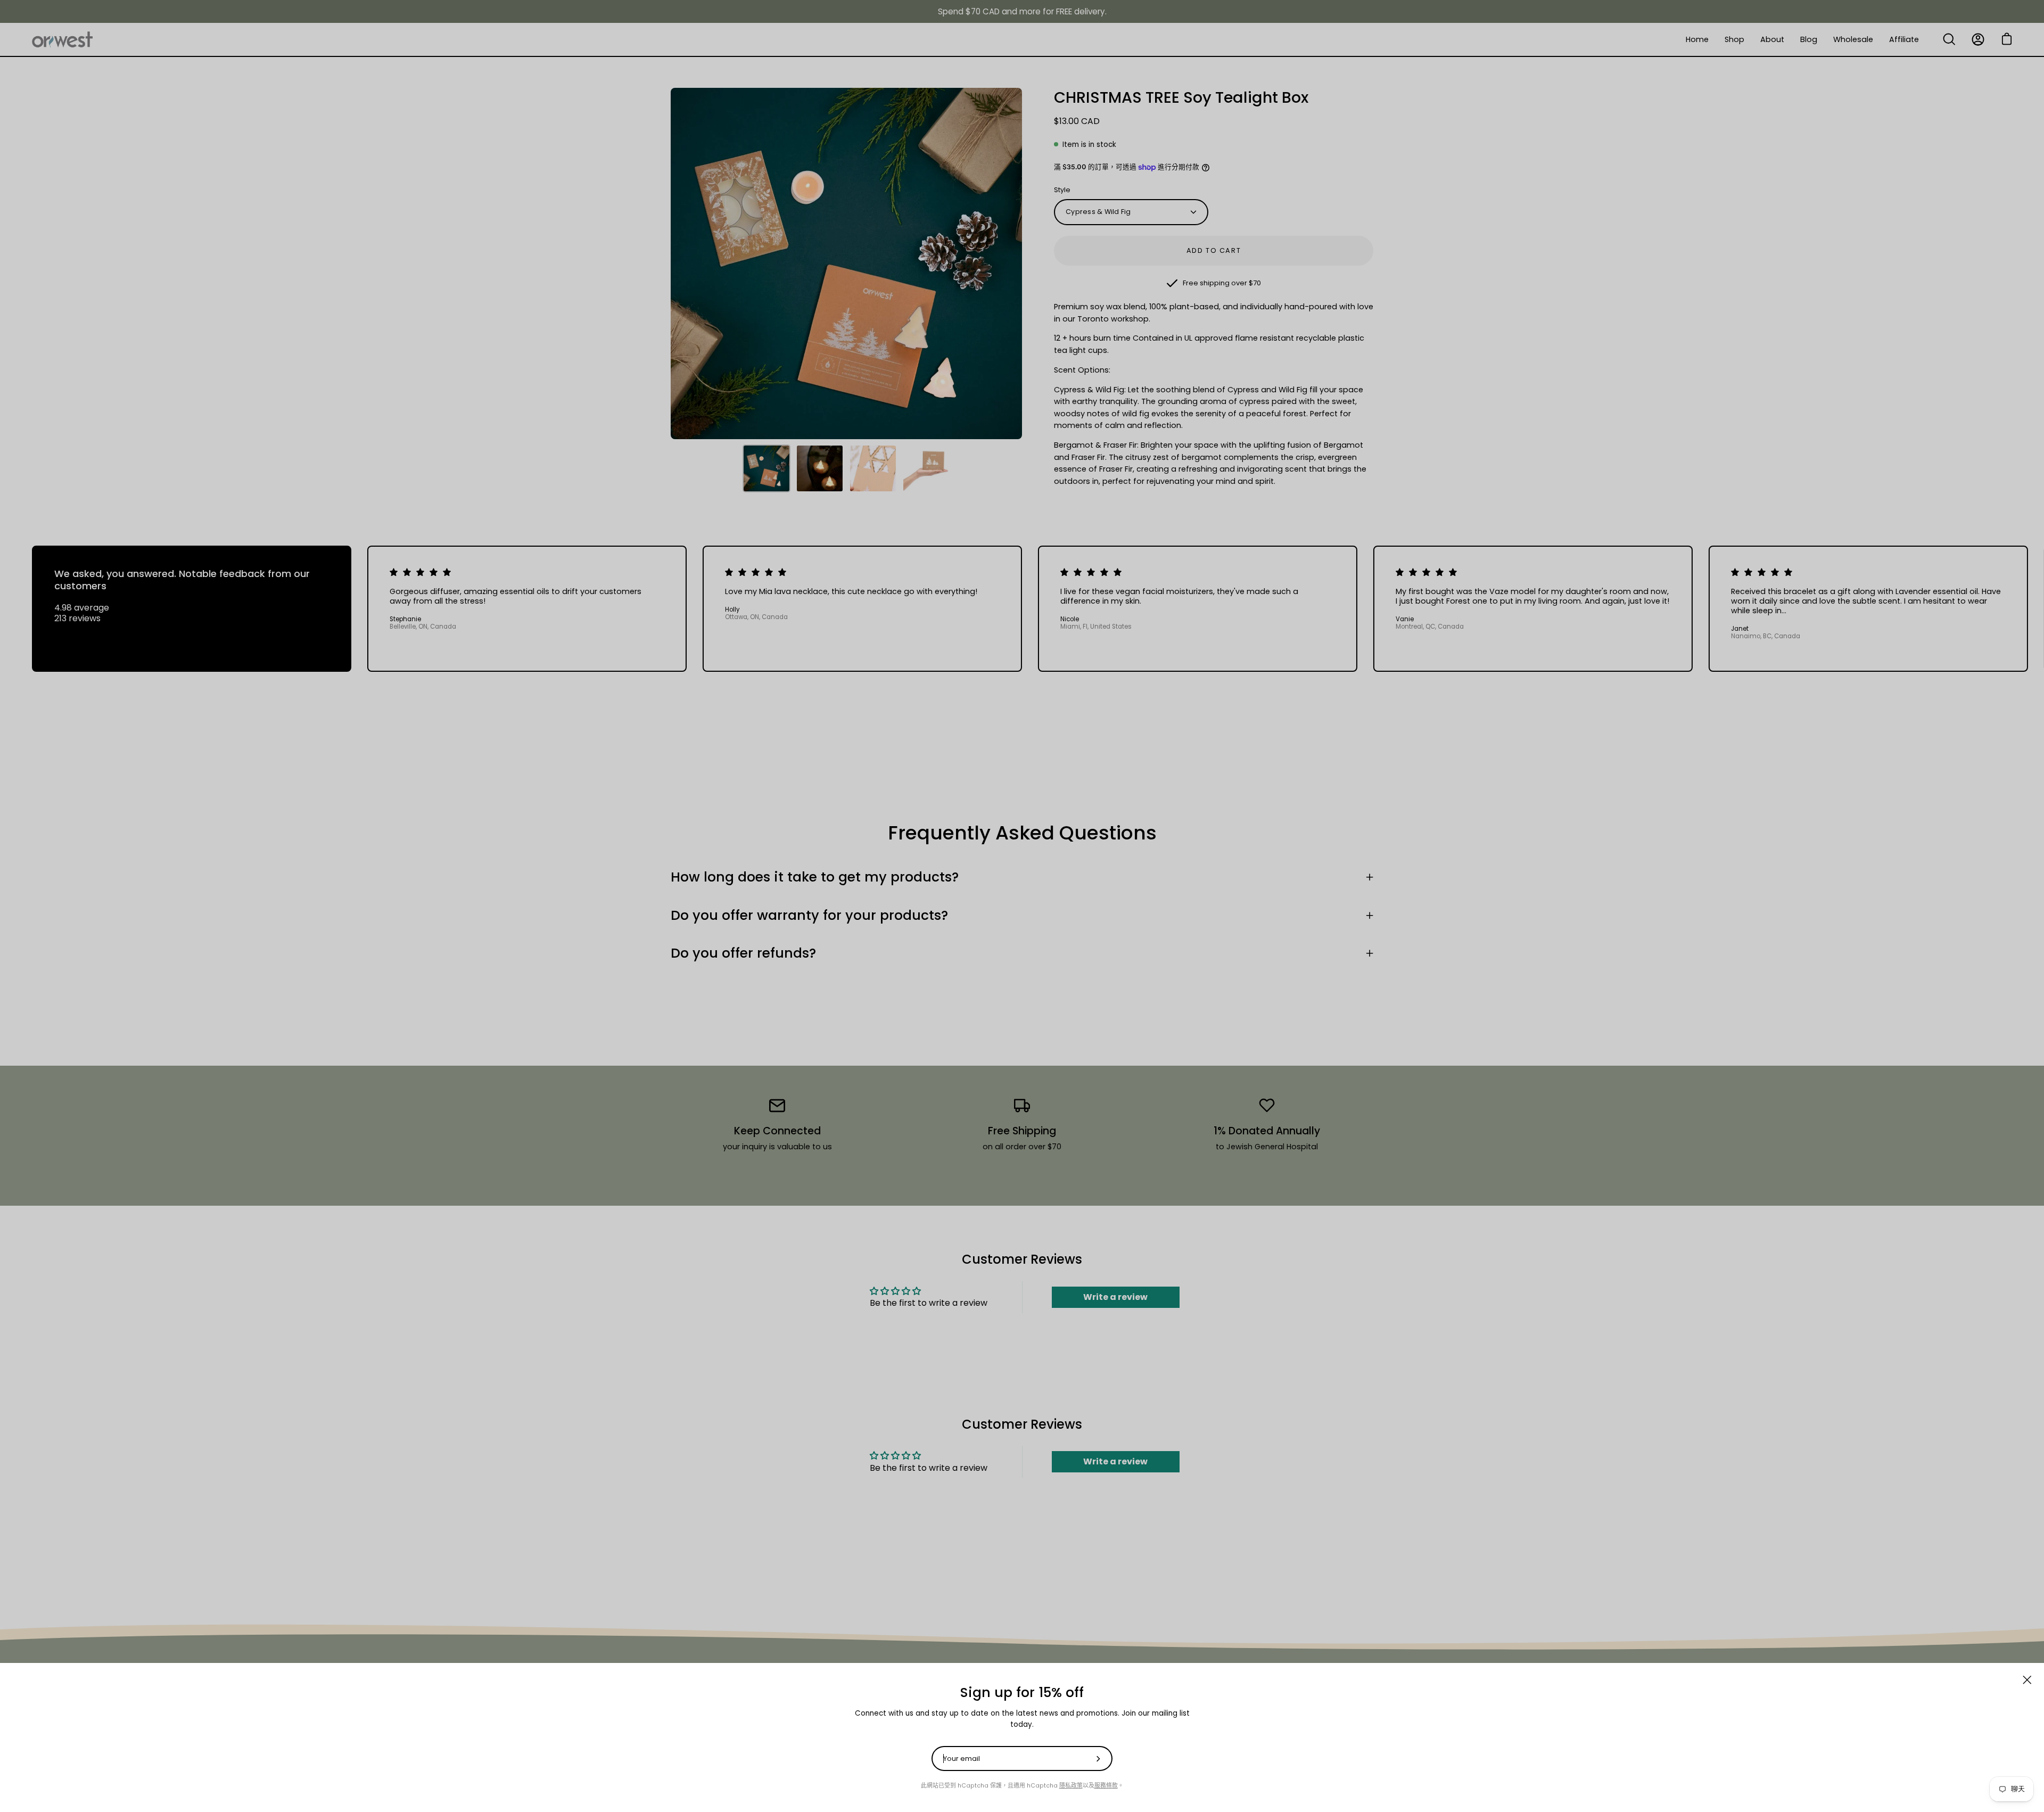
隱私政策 (1071, 1786)
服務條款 (1106, 1786)
